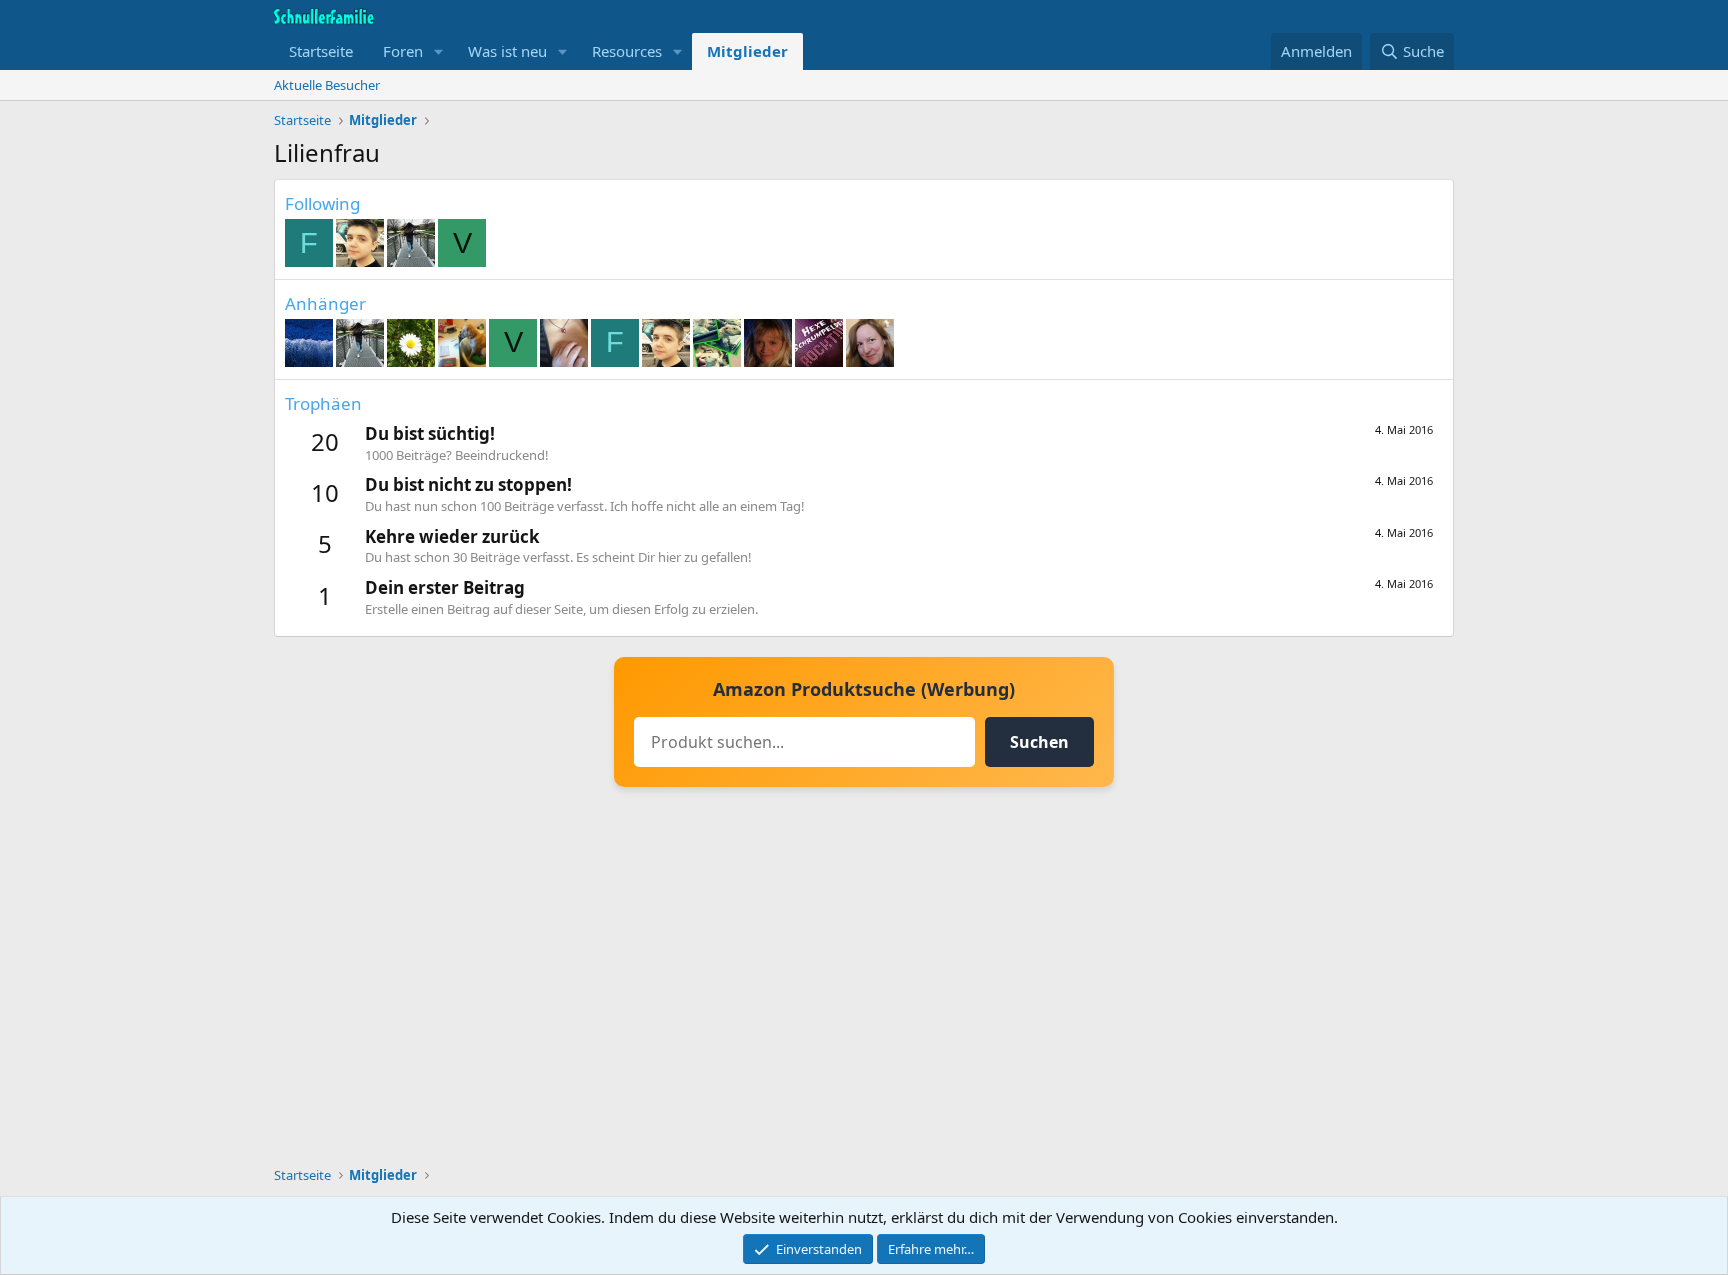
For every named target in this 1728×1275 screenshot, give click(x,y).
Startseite (321, 51)
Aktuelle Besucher (327, 85)
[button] (439, 51)
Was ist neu (507, 51)
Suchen (1039, 742)
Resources (627, 51)
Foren (403, 51)
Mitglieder (747, 51)
